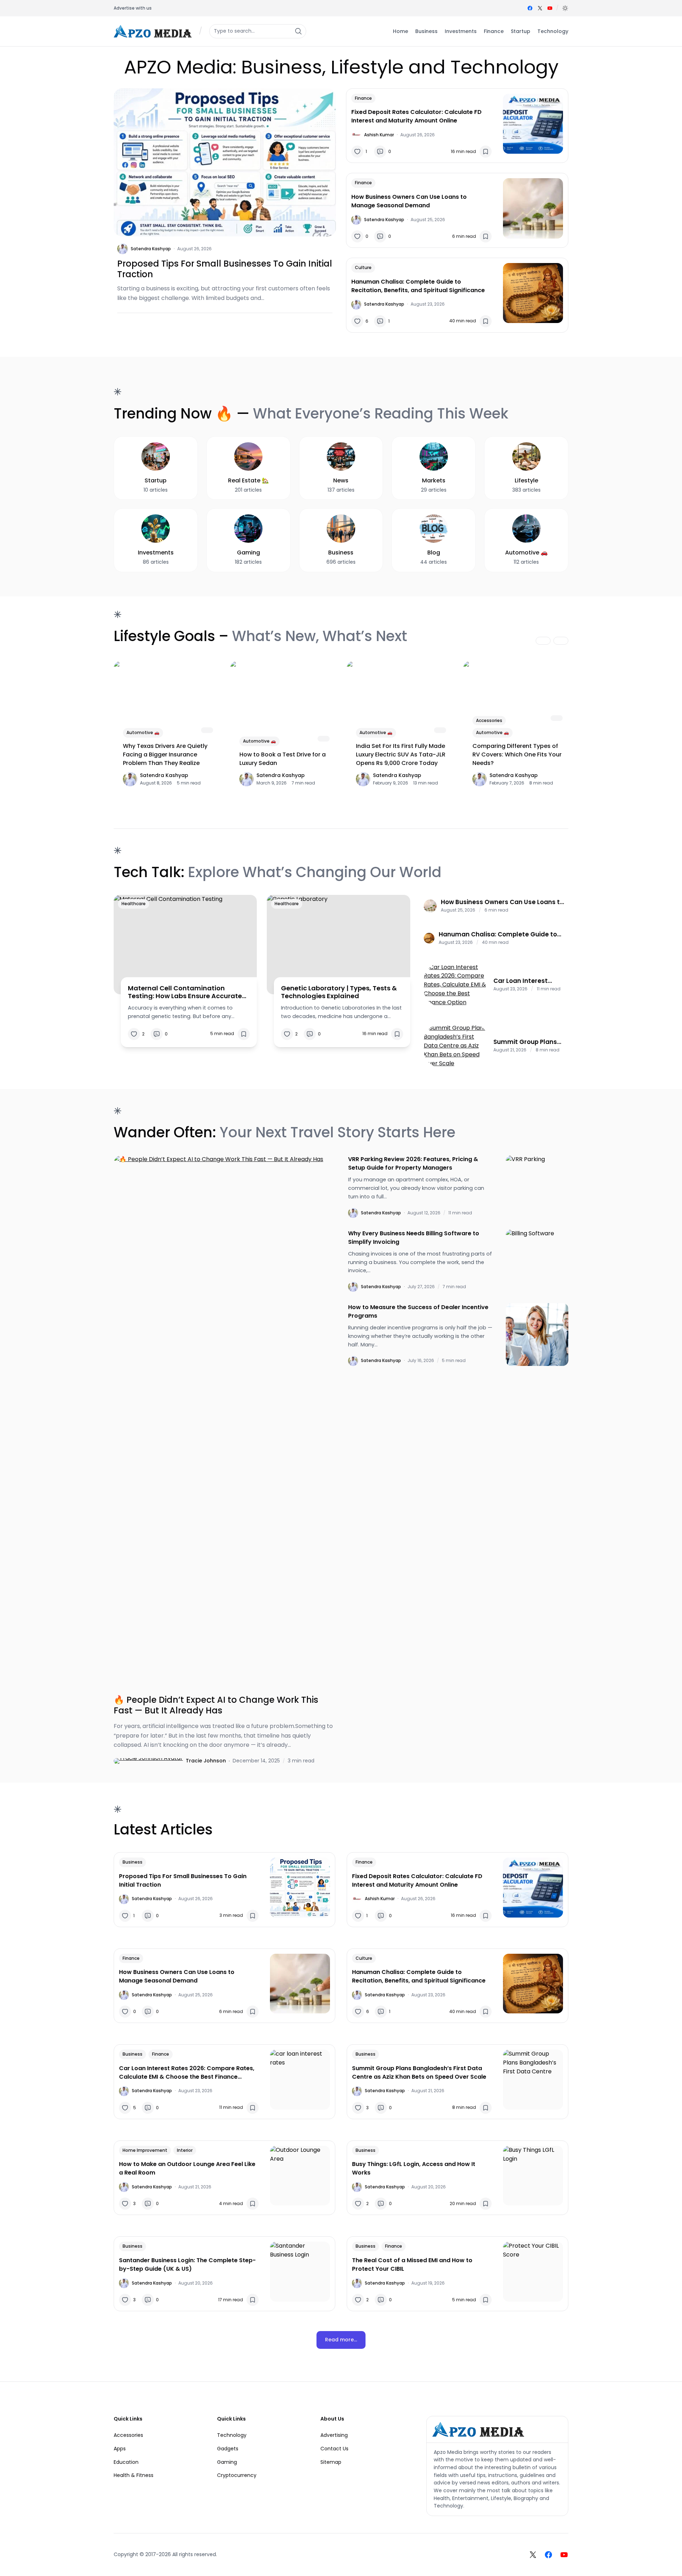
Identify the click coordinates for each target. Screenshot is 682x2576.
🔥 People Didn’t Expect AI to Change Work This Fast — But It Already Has (216, 1705)
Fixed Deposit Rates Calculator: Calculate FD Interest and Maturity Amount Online (416, 116)
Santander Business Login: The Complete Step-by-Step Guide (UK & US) (187, 2265)
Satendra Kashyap (151, 249)
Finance (363, 98)
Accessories (489, 720)
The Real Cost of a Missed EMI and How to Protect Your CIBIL (412, 2265)
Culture (363, 267)
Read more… (341, 2340)
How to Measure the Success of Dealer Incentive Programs (418, 1311)
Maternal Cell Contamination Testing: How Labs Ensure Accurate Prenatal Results (185, 992)
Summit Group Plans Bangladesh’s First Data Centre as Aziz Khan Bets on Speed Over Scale (525, 1042)
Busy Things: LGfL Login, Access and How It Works (414, 2168)
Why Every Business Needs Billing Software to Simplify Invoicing (414, 1238)
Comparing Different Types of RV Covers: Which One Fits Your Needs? (517, 754)
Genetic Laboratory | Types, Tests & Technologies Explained (339, 992)
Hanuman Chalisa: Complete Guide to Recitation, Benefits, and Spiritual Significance (418, 286)
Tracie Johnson (206, 1761)
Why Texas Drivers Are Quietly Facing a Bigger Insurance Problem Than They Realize (165, 754)
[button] (565, 8)
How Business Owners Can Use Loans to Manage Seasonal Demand (409, 201)
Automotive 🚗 (143, 732)
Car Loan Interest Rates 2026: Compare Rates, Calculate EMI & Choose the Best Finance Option (529, 981)
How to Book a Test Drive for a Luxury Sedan (283, 759)
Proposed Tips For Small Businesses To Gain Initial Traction (225, 269)
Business (132, 1862)
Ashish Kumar (379, 135)
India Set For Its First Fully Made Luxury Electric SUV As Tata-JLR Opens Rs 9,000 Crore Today (401, 754)
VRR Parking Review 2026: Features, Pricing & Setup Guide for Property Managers (413, 1163)
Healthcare (134, 904)
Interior (185, 2150)
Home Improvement (145, 2150)
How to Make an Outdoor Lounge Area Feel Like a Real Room (187, 2168)
